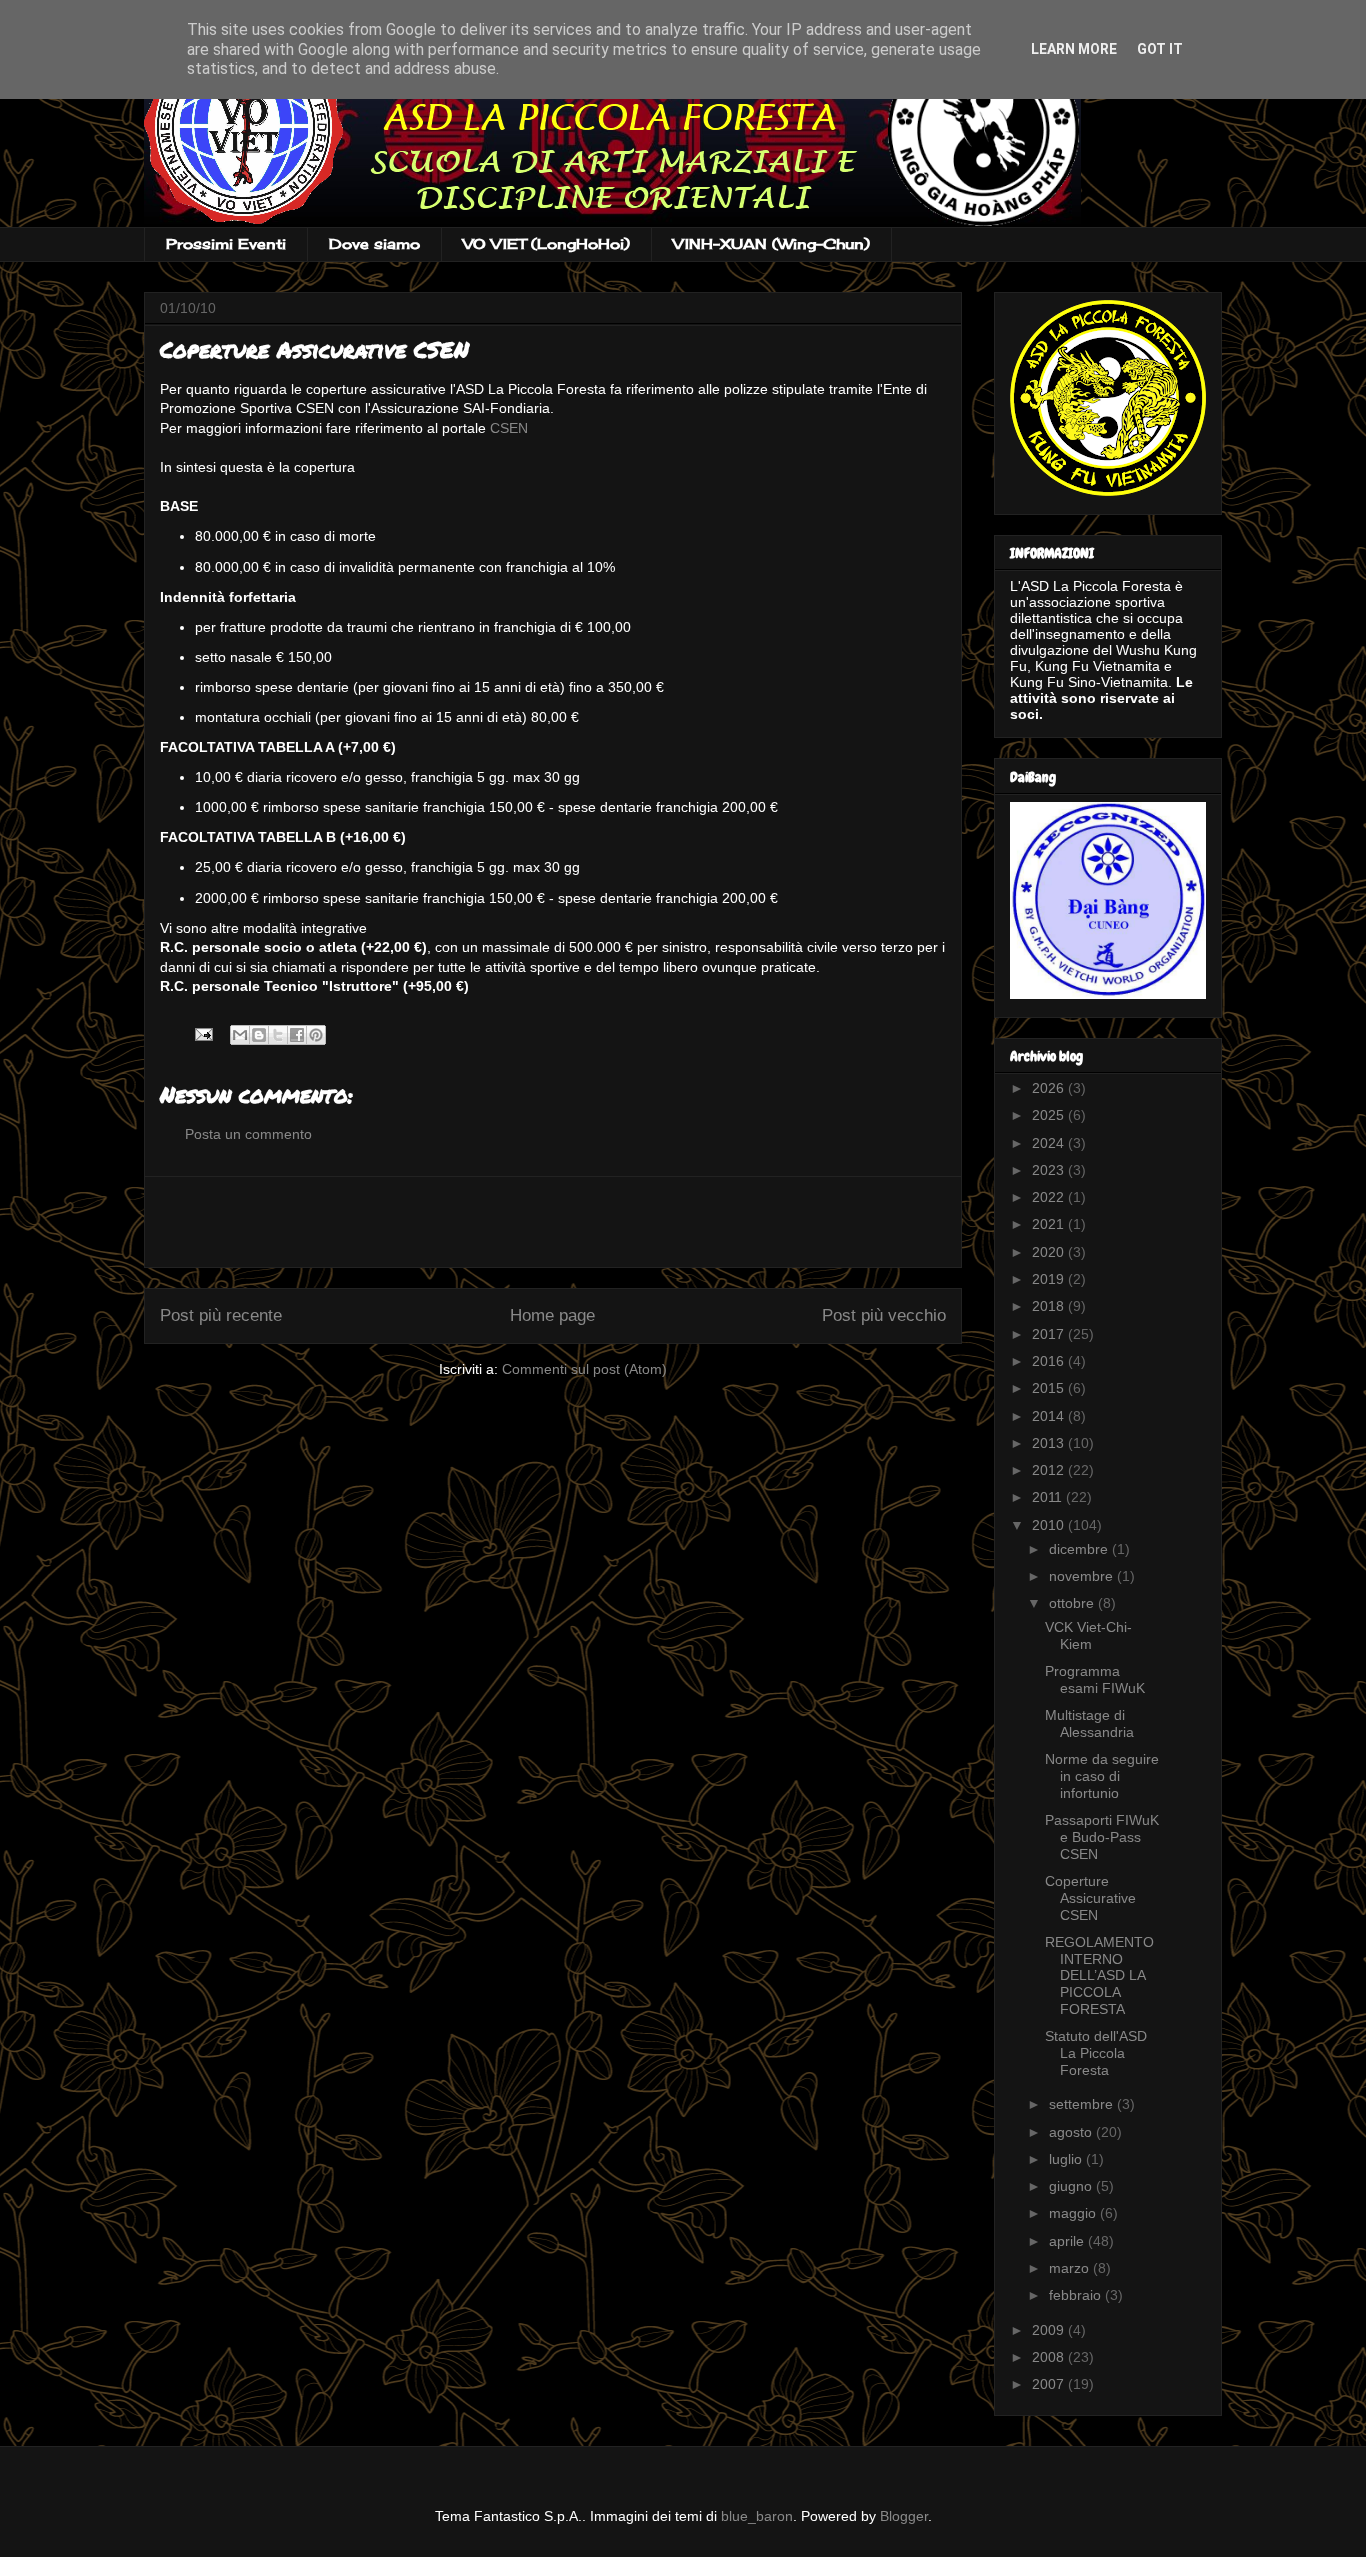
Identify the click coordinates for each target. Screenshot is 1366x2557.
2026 (1050, 1088)
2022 (1050, 1197)
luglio (1067, 2159)
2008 (1050, 2357)
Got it (1160, 49)
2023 (1050, 1170)
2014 (1050, 1416)
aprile (1068, 2241)
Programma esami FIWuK (1095, 1679)
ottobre (1073, 1603)
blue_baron (757, 2516)
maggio (1074, 2213)
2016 (1050, 1361)
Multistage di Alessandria (1089, 1723)
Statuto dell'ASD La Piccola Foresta (1096, 2053)
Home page (552, 1315)
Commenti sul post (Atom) (584, 1369)
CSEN (509, 428)
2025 (1050, 1115)
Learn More (1074, 49)
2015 (1050, 1388)
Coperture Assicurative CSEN (1090, 1898)
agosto (1072, 2132)
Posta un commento (248, 1134)
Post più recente (221, 1315)
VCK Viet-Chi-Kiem (1088, 1635)
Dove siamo (374, 243)
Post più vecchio (884, 1315)
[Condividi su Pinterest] (316, 1035)
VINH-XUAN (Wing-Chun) (771, 243)
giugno (1072, 2186)
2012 (1050, 1470)
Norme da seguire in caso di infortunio (1102, 1776)
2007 (1050, 2384)
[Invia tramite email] (240, 1035)
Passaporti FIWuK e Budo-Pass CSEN (1102, 1837)
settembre (1083, 2104)
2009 (1050, 2330)
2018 (1050, 1306)
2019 (1050, 1279)
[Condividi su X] (278, 1035)
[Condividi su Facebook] (297, 1035)
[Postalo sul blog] (259, 1035)
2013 (1050, 1443)
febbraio (1077, 2295)
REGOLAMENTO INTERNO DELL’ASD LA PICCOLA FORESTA (1099, 1975)
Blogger (904, 2516)
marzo (1071, 2268)
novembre (1083, 1576)
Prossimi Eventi (226, 243)
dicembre (1080, 1549)
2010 (1050, 1525)
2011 (1049, 1497)
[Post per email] (202, 1033)
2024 (1050, 1143)
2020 (1050, 1252)
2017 (1050, 1334)
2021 (1050, 1224)
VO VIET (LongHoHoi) (546, 243)
